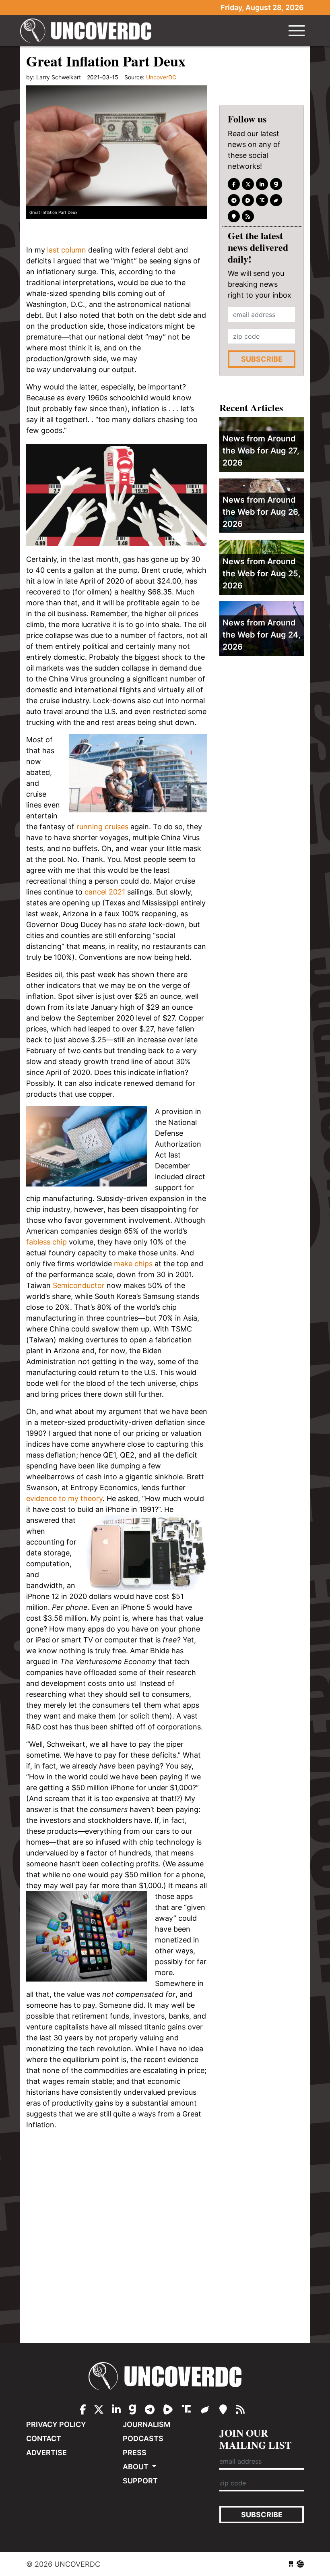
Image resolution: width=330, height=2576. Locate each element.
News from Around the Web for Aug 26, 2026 (261, 512)
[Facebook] (234, 184)
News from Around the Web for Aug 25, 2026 (262, 574)
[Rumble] (248, 200)
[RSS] (248, 216)
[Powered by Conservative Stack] (300, 2564)
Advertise (46, 2453)
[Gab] (276, 184)
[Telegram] (234, 200)
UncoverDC (89, 31)
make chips (133, 1264)
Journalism (146, 2424)
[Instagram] (262, 184)
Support (140, 2481)
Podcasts (143, 2438)
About (136, 2467)
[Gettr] (276, 200)
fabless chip (46, 1242)
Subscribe (262, 359)
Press (135, 2453)
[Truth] (262, 200)
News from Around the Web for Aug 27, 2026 (261, 451)
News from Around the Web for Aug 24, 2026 (262, 635)
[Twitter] (248, 184)
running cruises (102, 827)
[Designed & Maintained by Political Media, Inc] (291, 2564)
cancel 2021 (105, 892)
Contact (44, 2438)
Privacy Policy (56, 2424)
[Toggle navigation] (297, 31)
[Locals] (234, 216)
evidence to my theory (64, 1498)
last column (67, 250)
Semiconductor (79, 1285)
